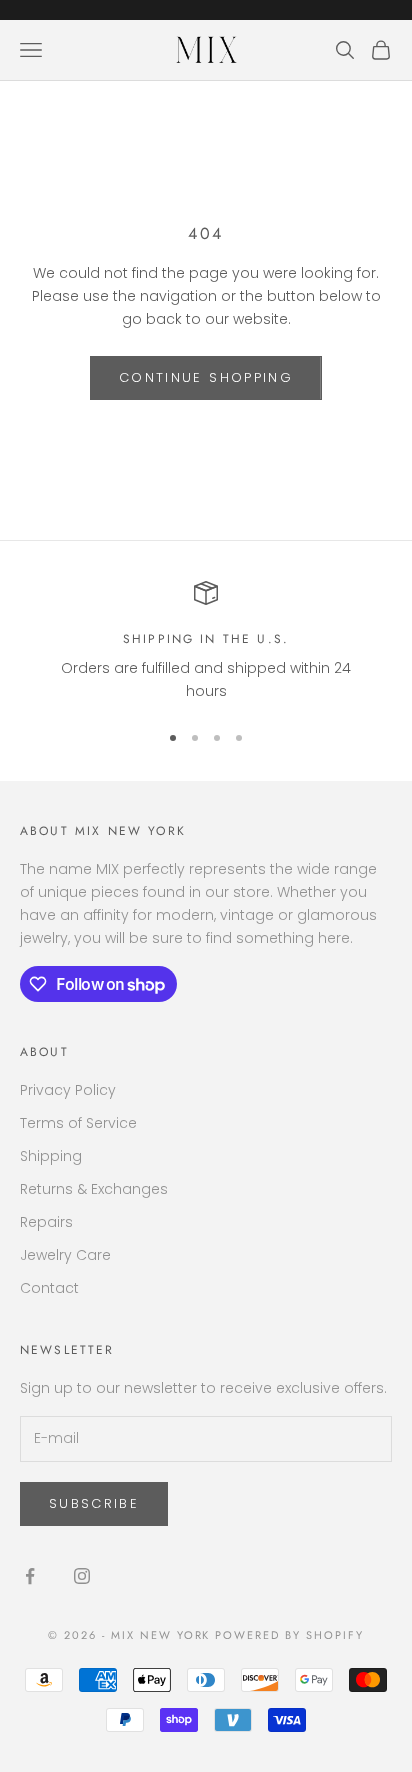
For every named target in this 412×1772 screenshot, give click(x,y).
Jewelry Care (65, 1255)
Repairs (46, 1222)
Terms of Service (78, 1123)
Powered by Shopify (289, 1635)
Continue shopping (206, 377)
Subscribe (94, 1503)
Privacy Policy (68, 1090)
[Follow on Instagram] (82, 1576)
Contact (49, 1288)
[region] (206, 642)
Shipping (51, 1156)
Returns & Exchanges (94, 1189)
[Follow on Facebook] (30, 1576)
